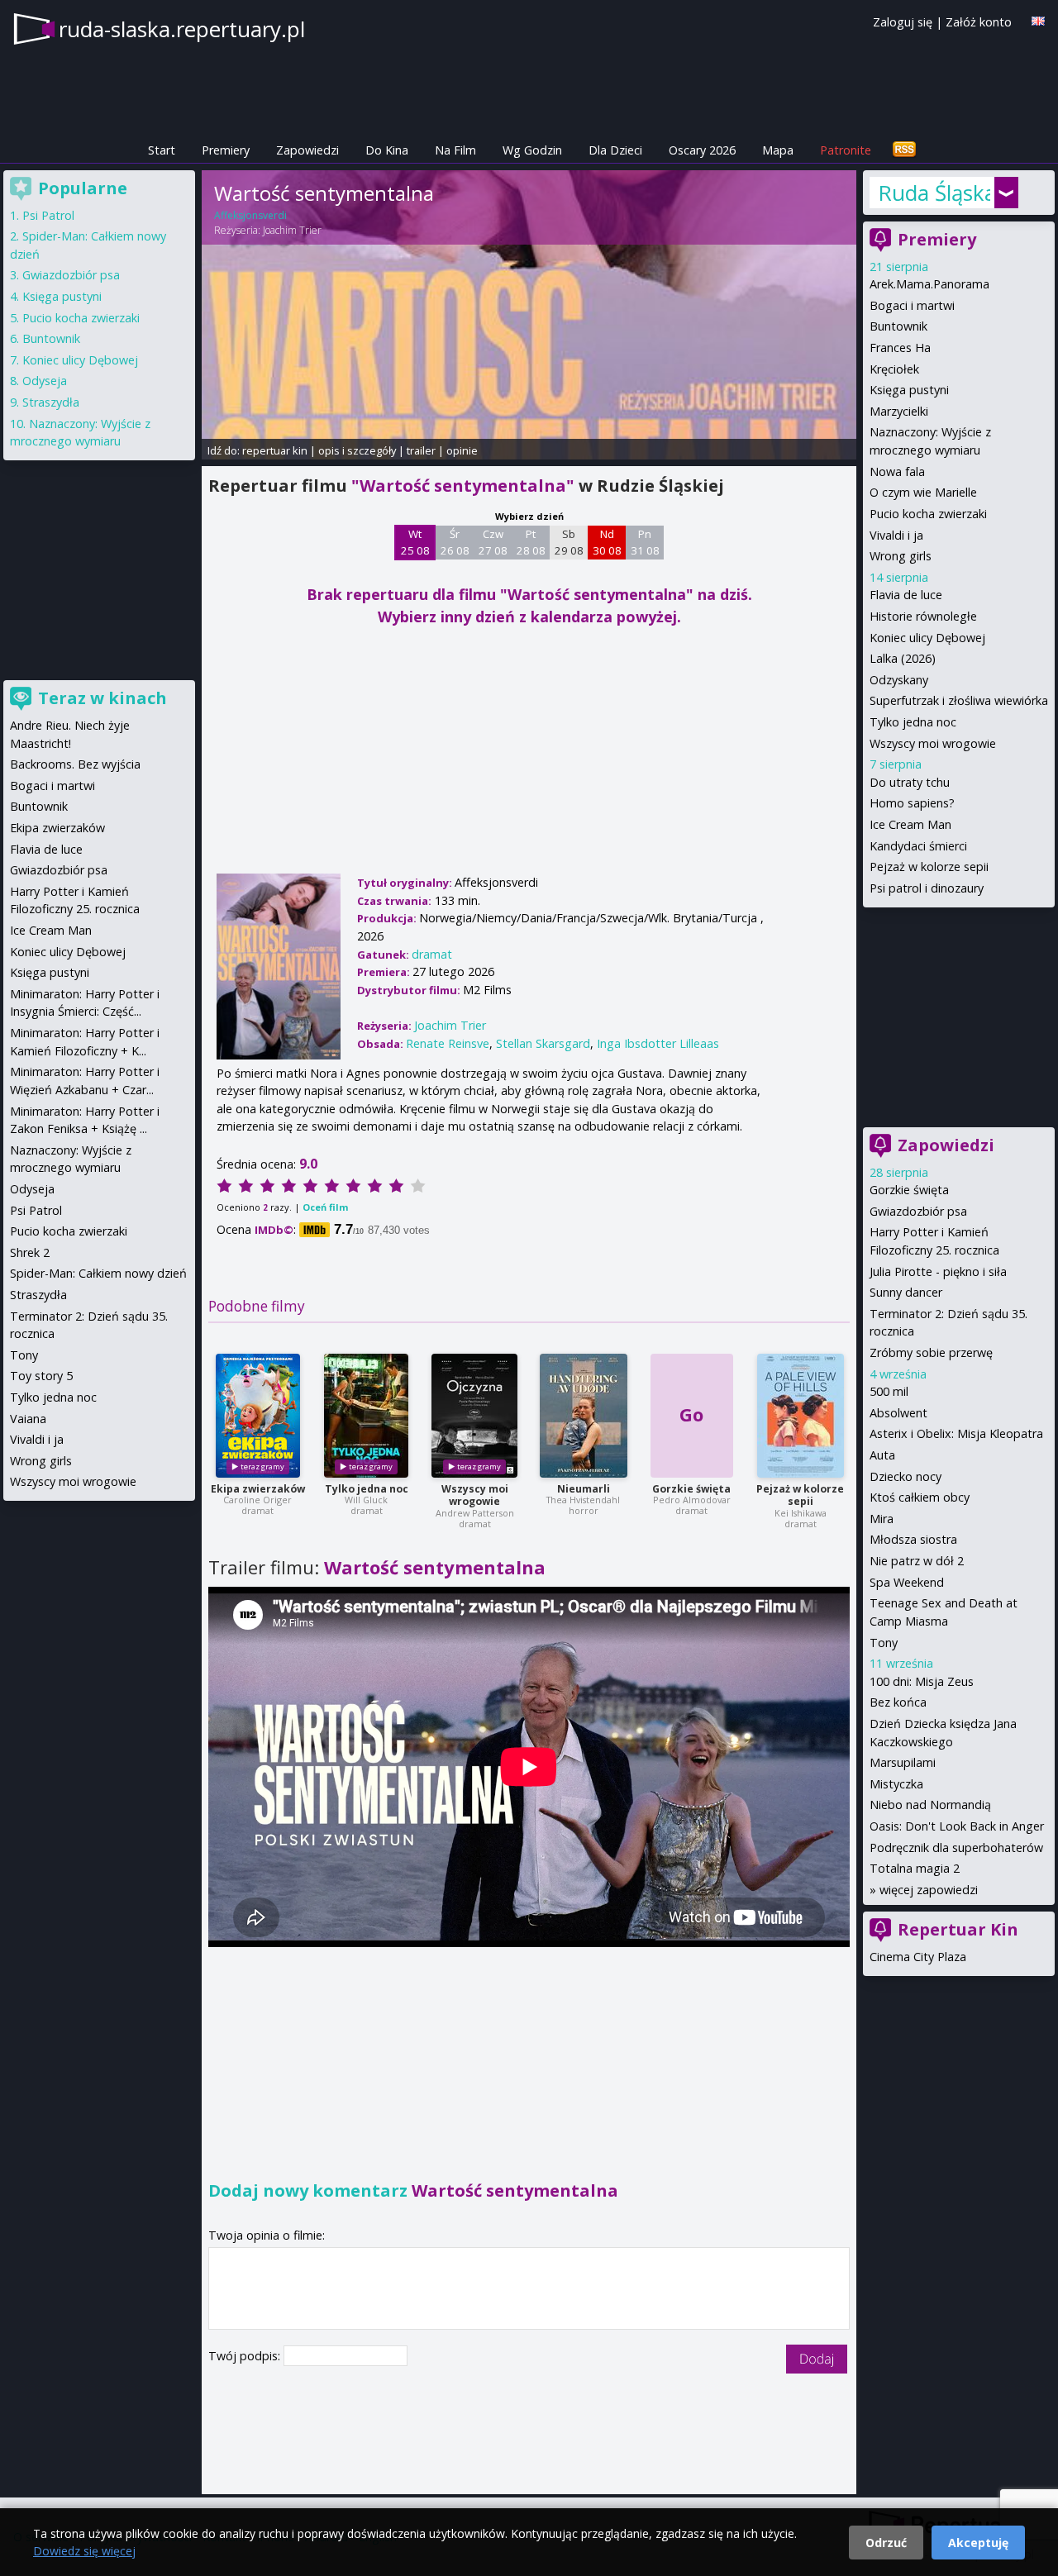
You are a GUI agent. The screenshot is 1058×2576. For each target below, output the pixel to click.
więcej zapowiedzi (929, 1890)
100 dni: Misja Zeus (922, 1681)
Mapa (778, 150)
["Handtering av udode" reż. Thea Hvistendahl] (584, 1416)
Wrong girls (901, 556)
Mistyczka (896, 1784)
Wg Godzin (532, 150)
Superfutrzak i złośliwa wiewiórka (959, 700)
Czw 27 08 (493, 542)
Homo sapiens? (912, 803)
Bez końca (898, 1702)
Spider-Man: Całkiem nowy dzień (98, 1273)
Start (162, 150)
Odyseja (45, 381)
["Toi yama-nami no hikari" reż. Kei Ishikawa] (801, 1416)
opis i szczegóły (357, 450)
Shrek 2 (30, 1252)
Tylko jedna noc (367, 1489)
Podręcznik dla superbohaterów (956, 1847)
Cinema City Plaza (918, 1957)
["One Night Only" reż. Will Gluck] (366, 1416)
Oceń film (325, 1207)
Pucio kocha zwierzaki (928, 514)
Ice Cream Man (910, 824)
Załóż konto (979, 22)
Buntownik (898, 326)
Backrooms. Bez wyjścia (75, 764)
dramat (432, 954)
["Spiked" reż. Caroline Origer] (258, 1416)
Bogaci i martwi (912, 305)
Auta (882, 1455)
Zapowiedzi (307, 150)
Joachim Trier (292, 230)
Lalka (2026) (903, 658)
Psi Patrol (48, 215)
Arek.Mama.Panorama (929, 284)
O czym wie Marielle (923, 492)
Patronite (846, 150)
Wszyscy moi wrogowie (475, 1495)
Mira (882, 1519)
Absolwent (898, 1413)
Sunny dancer (906, 1292)
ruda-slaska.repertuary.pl (182, 29)
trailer (421, 450)
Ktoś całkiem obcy (920, 1497)
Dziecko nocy (905, 1476)
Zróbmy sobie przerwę (931, 1352)
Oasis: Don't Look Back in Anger (957, 1826)
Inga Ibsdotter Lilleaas (658, 1043)
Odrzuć (886, 2543)
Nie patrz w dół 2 (917, 1561)
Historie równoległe (923, 616)
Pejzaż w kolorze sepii (800, 1495)
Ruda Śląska (934, 193)
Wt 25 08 (415, 542)
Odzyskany (899, 680)
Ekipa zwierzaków (258, 1489)
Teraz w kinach (102, 698)
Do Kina (387, 150)
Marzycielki (899, 411)
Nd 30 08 (607, 542)
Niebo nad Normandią (930, 1805)
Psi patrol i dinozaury (927, 888)
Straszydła (51, 402)
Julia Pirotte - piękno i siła (938, 1271)
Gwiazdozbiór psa (918, 1211)
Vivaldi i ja (896, 535)
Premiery (226, 150)
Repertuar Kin (958, 1929)
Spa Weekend (907, 1582)
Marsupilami (903, 1762)
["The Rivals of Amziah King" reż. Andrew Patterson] (474, 1416)
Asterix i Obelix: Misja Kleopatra (956, 1433)
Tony (884, 1643)
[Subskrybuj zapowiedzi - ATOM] (904, 150)
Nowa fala (897, 471)
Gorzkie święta (691, 1489)
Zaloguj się (903, 22)
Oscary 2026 (702, 150)
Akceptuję (978, 2543)
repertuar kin (275, 450)
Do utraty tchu (910, 782)
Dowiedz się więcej (84, 2551)
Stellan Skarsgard (543, 1043)
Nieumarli (584, 1489)
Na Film (455, 150)
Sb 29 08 (569, 542)
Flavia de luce (906, 595)
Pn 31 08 (645, 542)
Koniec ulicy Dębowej (927, 638)
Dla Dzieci (615, 150)
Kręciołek (894, 369)
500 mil (889, 1391)
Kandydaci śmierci (918, 846)
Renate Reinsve (448, 1043)
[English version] (1038, 21)
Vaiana (28, 1419)
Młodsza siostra (913, 1539)
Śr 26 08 (455, 542)
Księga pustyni (909, 390)
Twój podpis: (246, 2356)
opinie (462, 450)
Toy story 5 (41, 1376)
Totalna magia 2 (915, 1868)
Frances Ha (900, 348)
